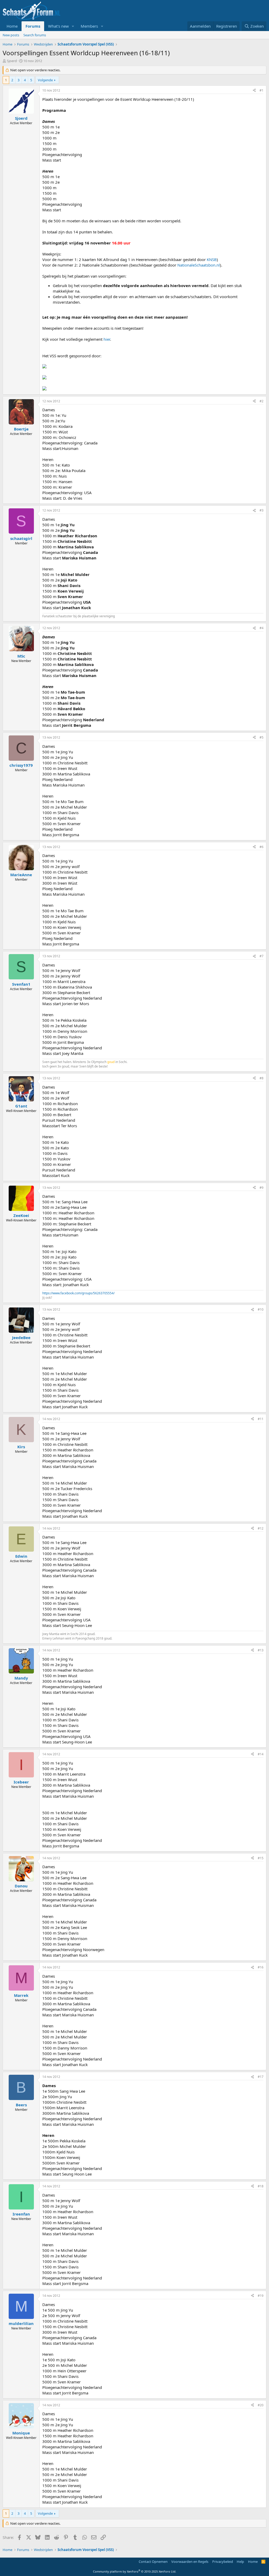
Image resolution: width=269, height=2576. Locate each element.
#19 (261, 2296)
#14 (261, 1754)
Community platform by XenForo (135, 2571)
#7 (262, 956)
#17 (261, 2077)
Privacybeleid (223, 2562)
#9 (262, 1188)
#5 (262, 737)
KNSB (212, 259)
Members (89, 26)
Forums (33, 26)
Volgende (45, 80)
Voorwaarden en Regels (190, 2562)
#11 (261, 1419)
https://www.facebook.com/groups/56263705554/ (78, 1293)
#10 (261, 1309)
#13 (261, 1650)
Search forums (35, 35)
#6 (262, 847)
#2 (262, 401)
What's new (58, 26)
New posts (11, 35)
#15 (261, 1858)
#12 (261, 1528)
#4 (262, 628)
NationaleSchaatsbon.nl (199, 265)
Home (12, 26)
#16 (261, 1967)
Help (240, 2562)
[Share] (254, 91)
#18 (261, 2186)
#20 (261, 2405)
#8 (262, 1078)
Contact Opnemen (153, 2562)
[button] (73, 26)
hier (107, 339)
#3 (262, 510)
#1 (262, 90)
